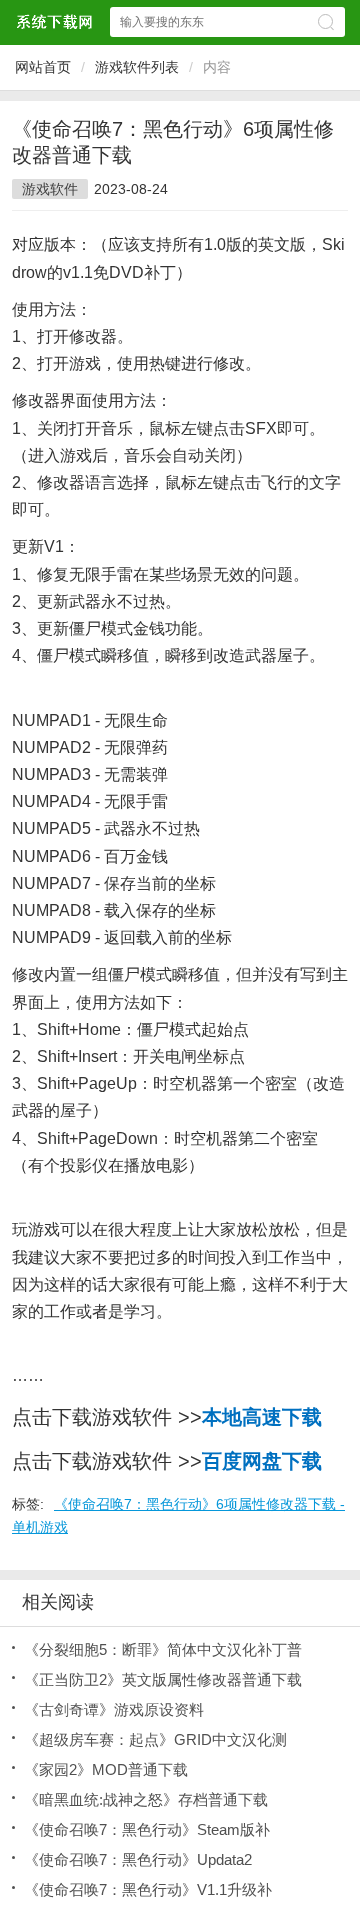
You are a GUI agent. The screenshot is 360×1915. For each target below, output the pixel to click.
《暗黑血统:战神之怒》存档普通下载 (146, 1799)
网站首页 (43, 67)
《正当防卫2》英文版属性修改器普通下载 (163, 1679)
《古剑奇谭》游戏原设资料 (114, 1709)
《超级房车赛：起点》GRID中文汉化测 (155, 1739)
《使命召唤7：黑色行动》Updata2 (138, 1859)
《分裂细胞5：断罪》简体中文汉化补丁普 (163, 1649)
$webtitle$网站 (54, 21)
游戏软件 (50, 189)
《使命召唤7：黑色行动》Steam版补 (147, 1829)
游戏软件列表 (137, 67)
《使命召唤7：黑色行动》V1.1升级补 (148, 1889)
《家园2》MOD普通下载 (106, 1769)
